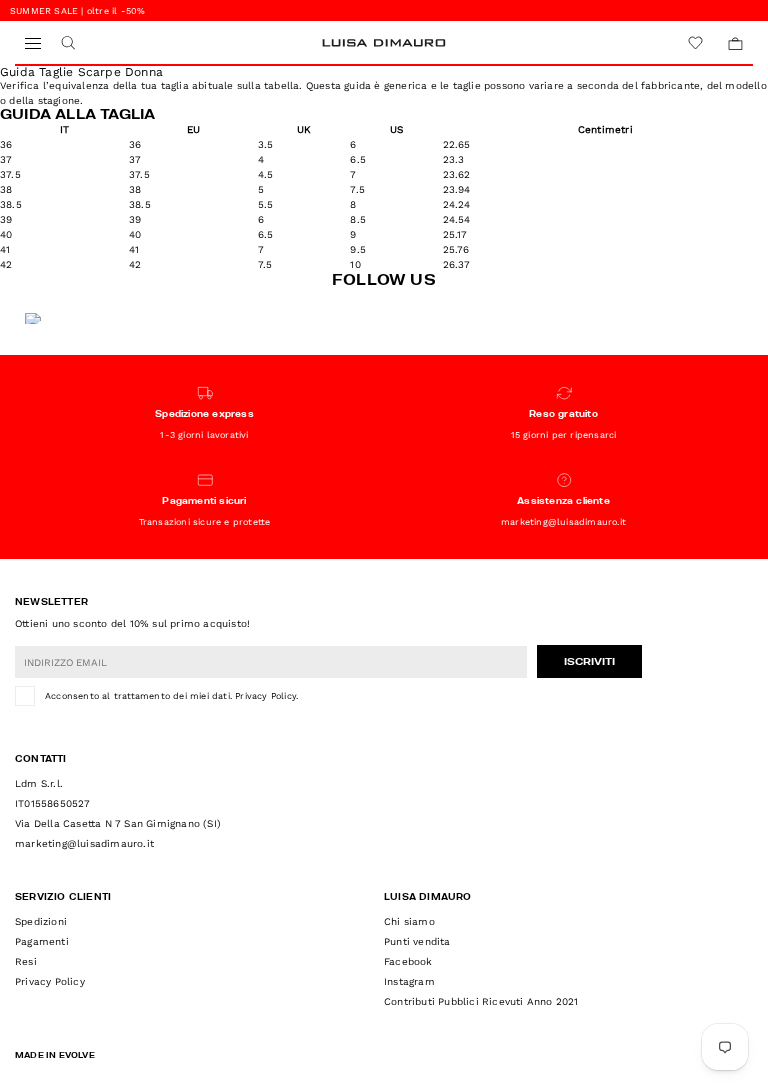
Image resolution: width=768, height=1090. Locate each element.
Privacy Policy (265, 696)
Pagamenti (42, 941)
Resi (26, 961)
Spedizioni (41, 921)
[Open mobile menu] (32, 43)
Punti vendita (417, 941)
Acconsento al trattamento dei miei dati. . (171, 696)
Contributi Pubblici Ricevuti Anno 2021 (481, 1001)
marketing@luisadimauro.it (84, 843)
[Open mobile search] (67, 43)
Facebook (408, 961)
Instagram (409, 981)
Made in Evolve (55, 1056)
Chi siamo (409, 921)
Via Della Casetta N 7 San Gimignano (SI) (118, 823)
